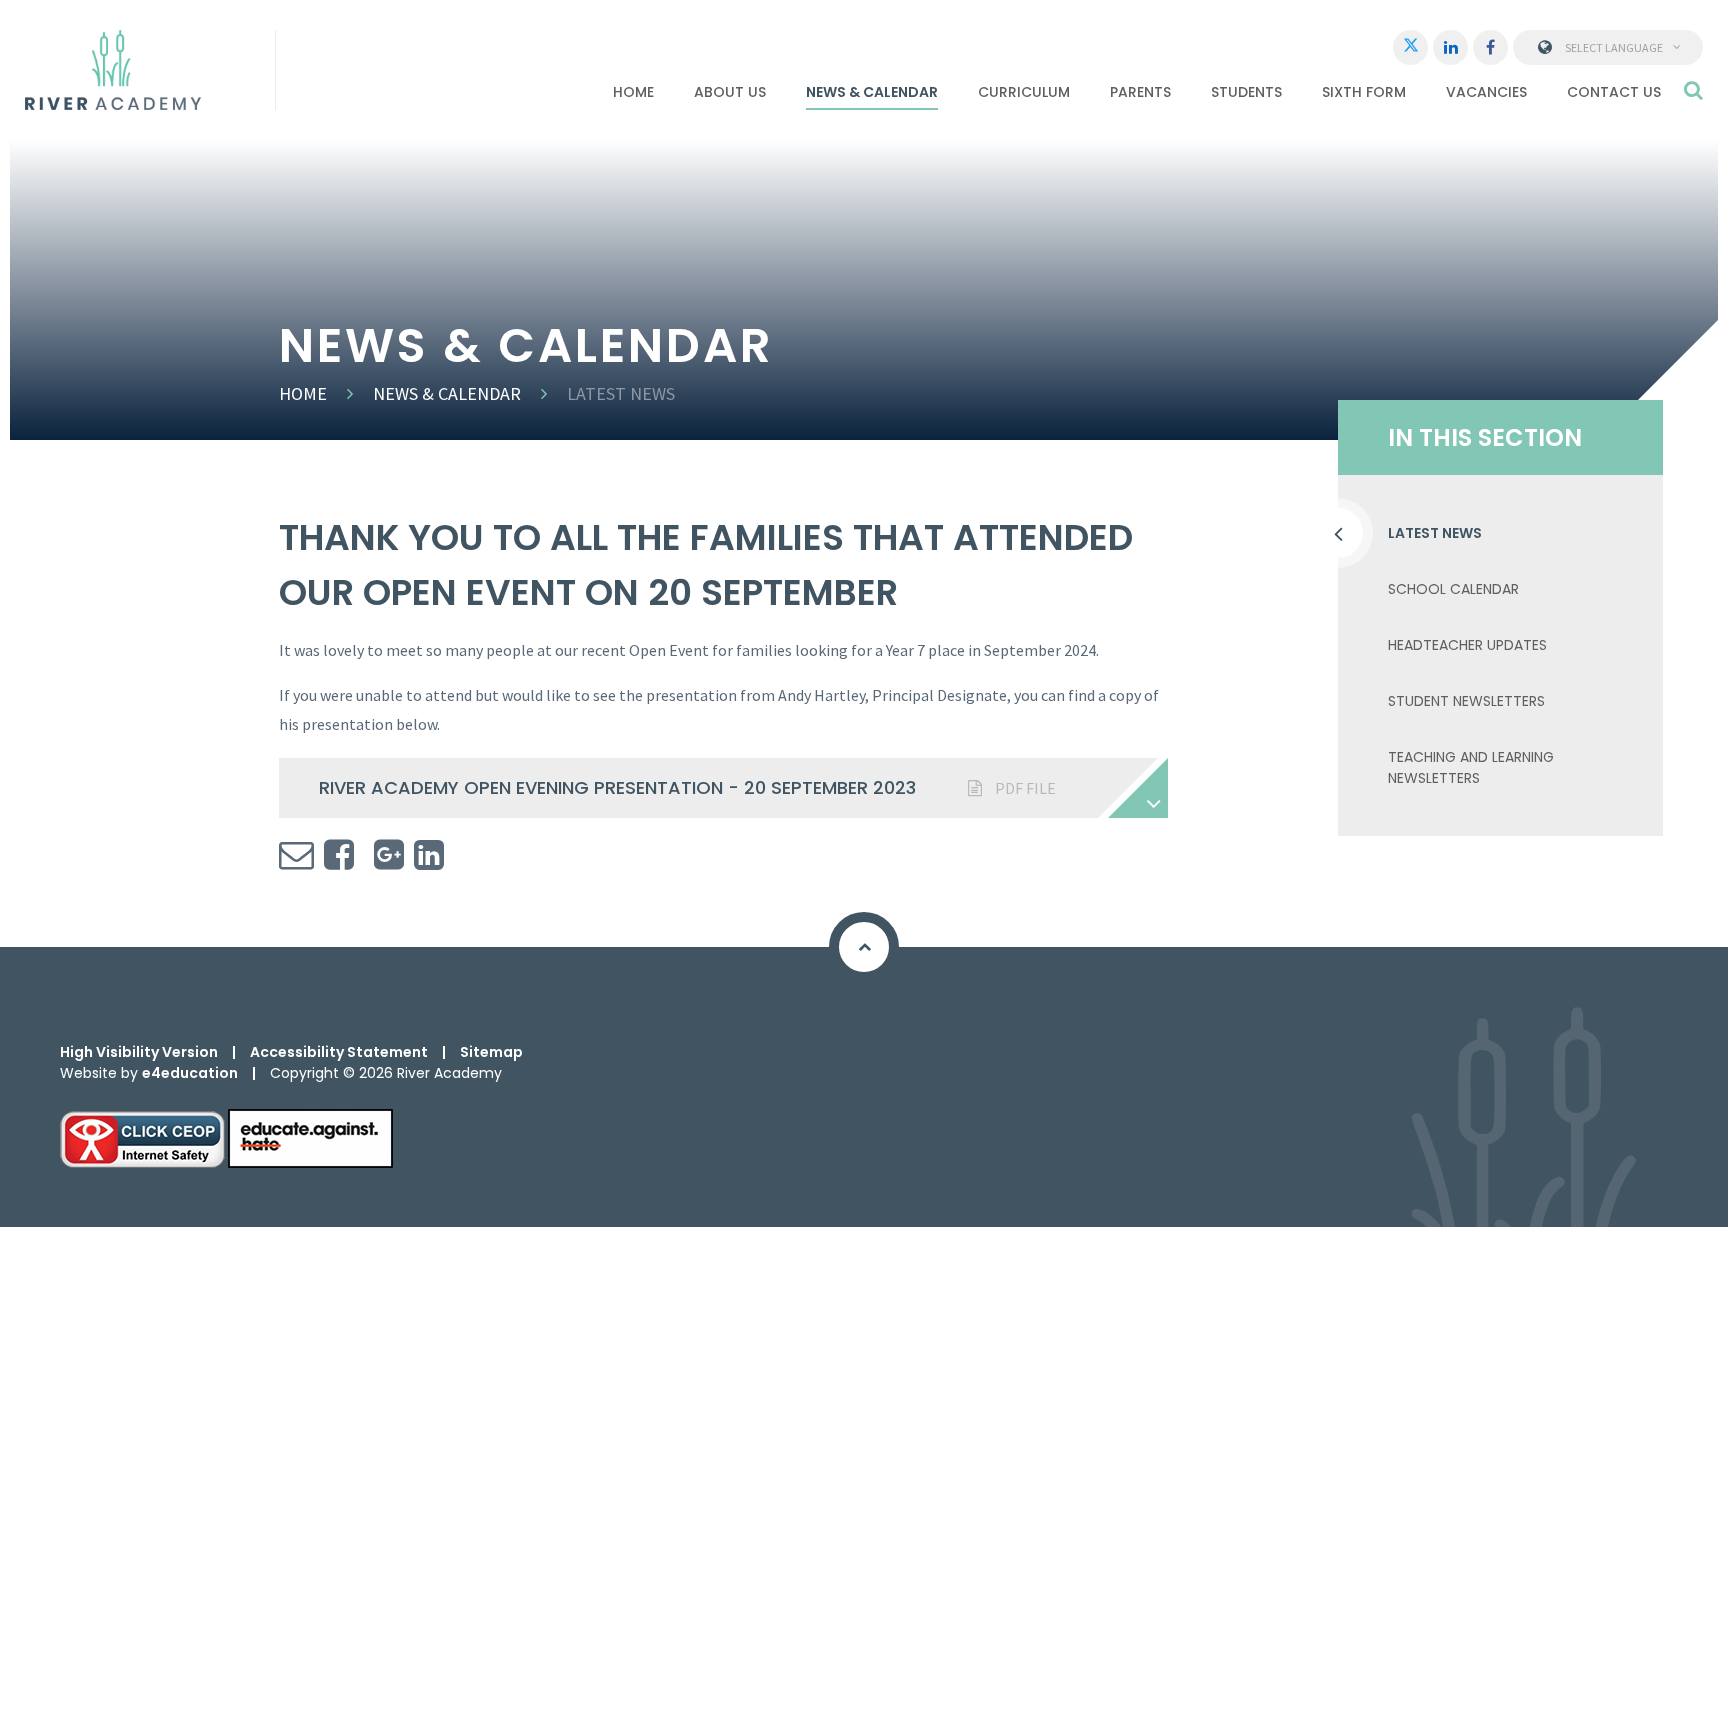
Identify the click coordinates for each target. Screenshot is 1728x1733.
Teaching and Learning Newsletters (1471, 767)
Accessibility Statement (339, 1052)
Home (303, 393)
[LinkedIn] (1450, 47)
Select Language (1614, 47)
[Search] (1693, 90)
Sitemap (491, 1052)
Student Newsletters (1466, 701)
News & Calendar (447, 393)
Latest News (621, 393)
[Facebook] (1490, 47)
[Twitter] (1410, 47)
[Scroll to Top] (864, 947)
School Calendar (1453, 589)
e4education (190, 1073)
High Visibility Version (139, 1052)
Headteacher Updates (1467, 645)
